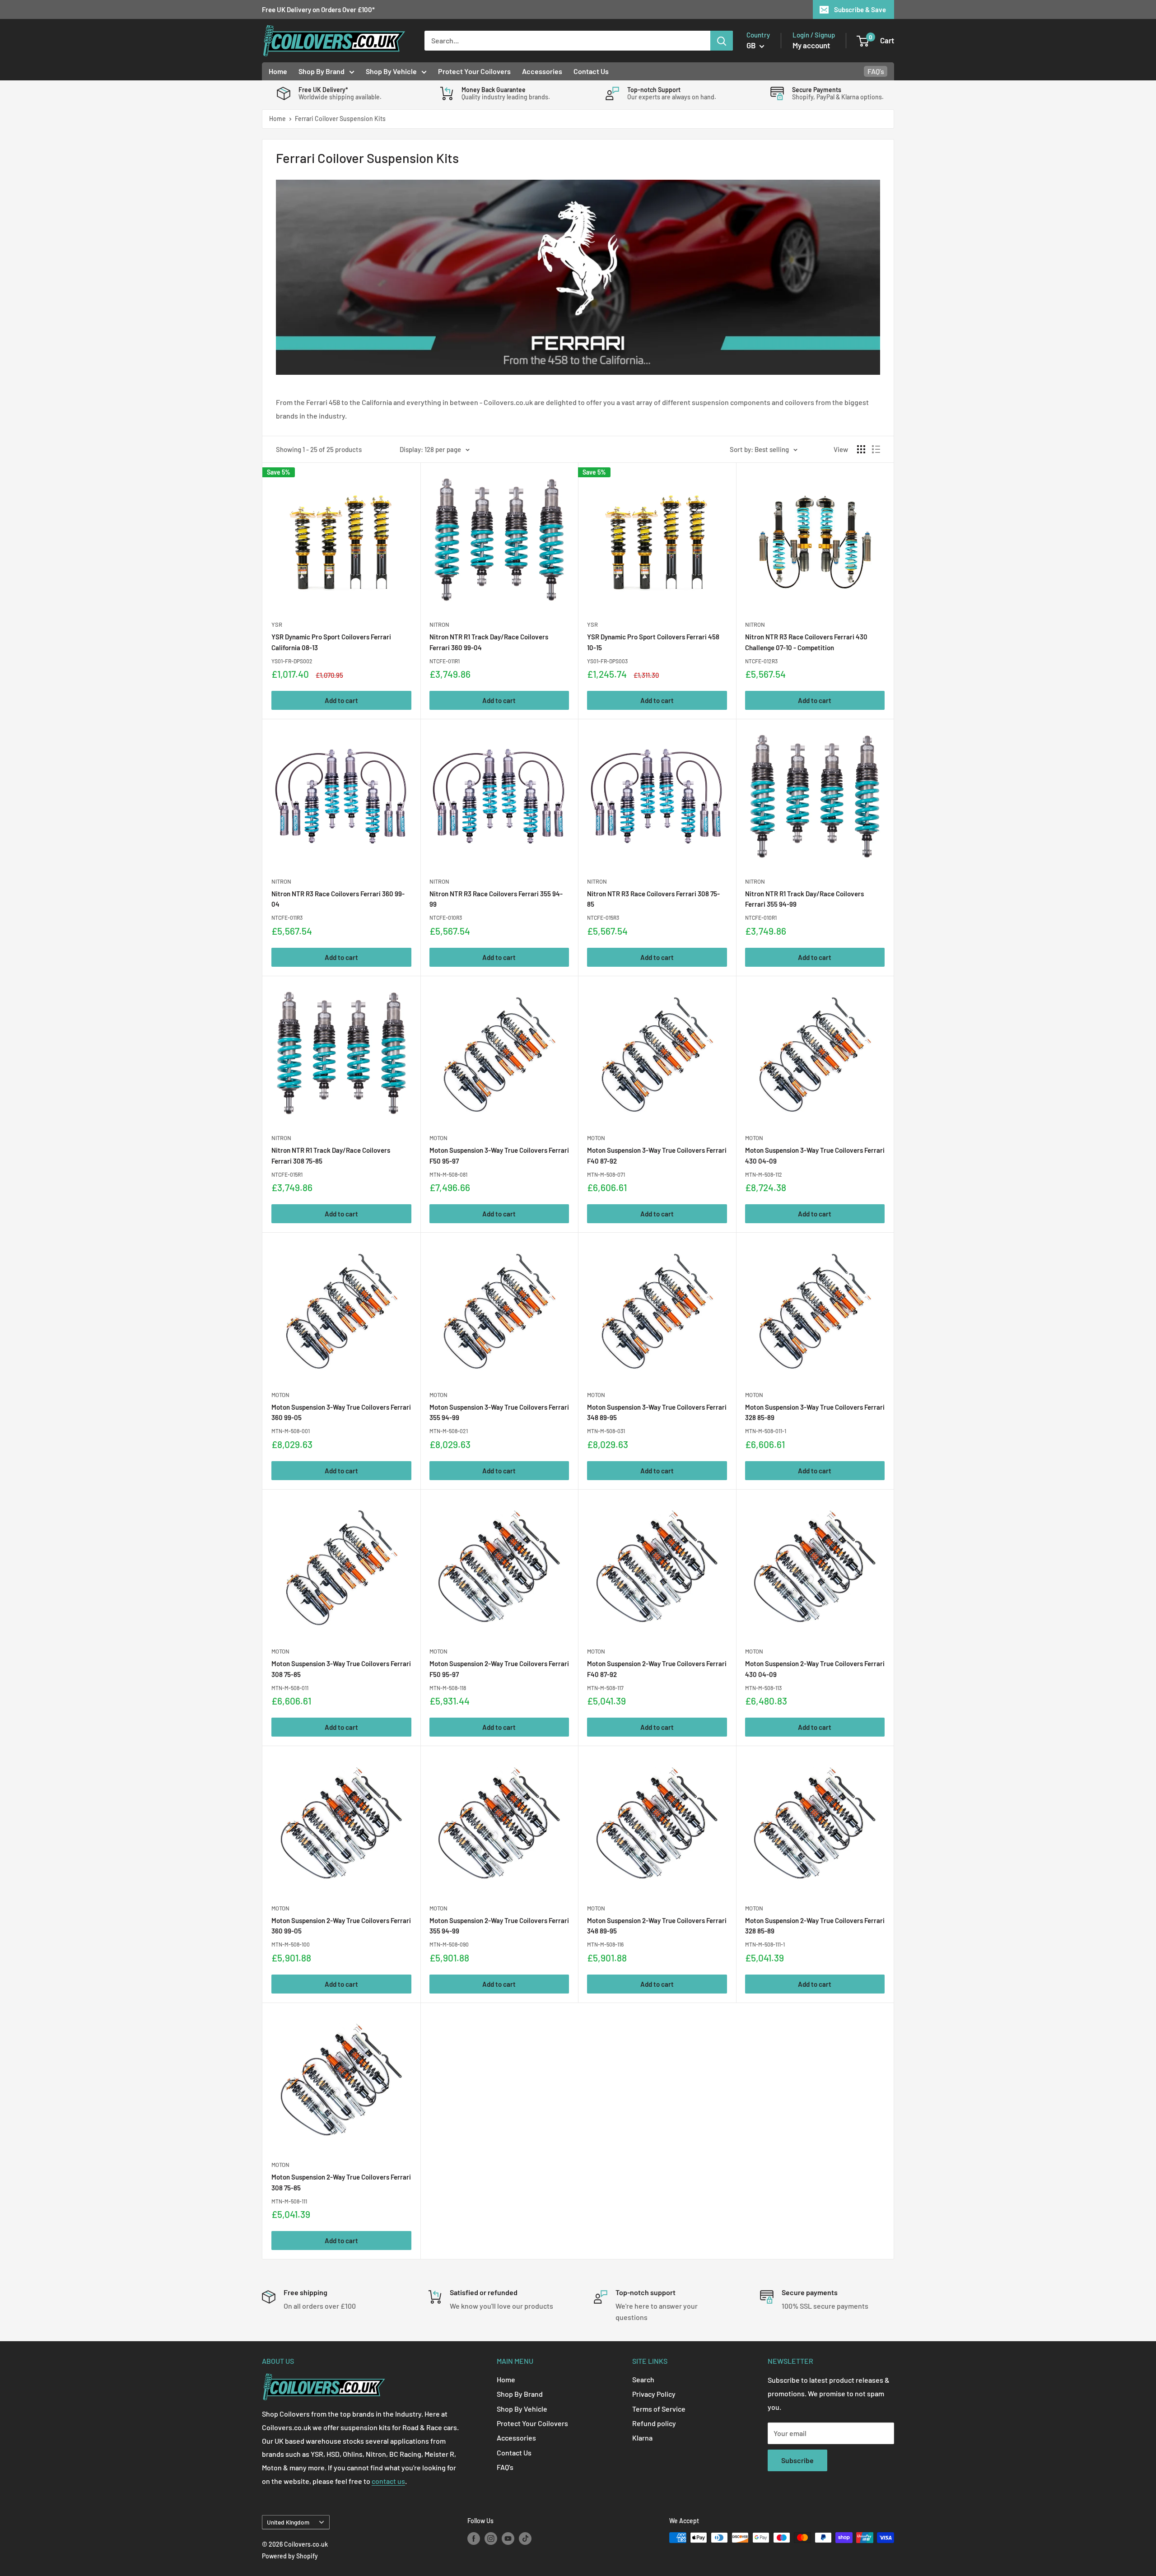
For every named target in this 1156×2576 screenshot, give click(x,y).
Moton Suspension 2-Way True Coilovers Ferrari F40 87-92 (657, 1669)
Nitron (439, 624)
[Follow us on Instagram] (491, 2539)
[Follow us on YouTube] (508, 2539)
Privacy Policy (654, 2394)
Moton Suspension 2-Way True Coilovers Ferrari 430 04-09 (815, 1669)
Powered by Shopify (290, 2556)
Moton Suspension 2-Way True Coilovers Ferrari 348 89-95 (657, 1926)
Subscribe (797, 2460)
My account (811, 45)
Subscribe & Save (860, 9)
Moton (438, 1138)
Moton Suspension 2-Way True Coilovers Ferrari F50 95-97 (499, 1669)
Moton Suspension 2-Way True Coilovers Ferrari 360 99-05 (341, 1926)
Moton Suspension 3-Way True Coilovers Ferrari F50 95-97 (499, 1155)
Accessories (542, 71)
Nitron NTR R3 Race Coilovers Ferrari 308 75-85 (653, 899)
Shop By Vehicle (391, 71)
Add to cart (341, 700)
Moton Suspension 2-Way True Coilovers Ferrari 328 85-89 (815, 1926)
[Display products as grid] (861, 449)
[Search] (722, 41)
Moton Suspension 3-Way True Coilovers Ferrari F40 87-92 (657, 1155)
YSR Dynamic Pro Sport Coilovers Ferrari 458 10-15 (653, 642)
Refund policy (654, 2423)
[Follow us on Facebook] (474, 2539)
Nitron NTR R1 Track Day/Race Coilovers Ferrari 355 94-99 (804, 899)
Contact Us (591, 71)
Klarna (642, 2438)
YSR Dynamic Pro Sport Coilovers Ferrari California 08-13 (331, 642)
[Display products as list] (876, 449)
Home (278, 71)
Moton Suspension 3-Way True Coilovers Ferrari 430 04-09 (815, 1155)
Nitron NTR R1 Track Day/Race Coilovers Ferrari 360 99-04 (489, 642)
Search (643, 2379)
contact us (388, 2481)
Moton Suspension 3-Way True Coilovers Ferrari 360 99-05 (341, 1412)
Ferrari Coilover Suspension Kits (340, 119)
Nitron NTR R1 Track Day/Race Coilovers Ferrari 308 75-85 (331, 1155)
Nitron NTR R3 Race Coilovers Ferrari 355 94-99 (496, 899)
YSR (277, 624)
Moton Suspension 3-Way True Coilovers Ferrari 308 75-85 (341, 1669)
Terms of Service (659, 2409)
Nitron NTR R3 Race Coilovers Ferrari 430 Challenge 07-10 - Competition (806, 642)
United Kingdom (288, 2522)
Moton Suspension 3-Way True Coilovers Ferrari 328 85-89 (815, 1412)
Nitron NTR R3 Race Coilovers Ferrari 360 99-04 (338, 899)
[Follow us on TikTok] (525, 2539)
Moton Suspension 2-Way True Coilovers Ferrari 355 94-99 (499, 1926)
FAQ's (876, 71)
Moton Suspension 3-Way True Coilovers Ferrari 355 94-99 (499, 1412)
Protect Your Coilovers (474, 71)
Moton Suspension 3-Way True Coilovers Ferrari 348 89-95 (657, 1412)
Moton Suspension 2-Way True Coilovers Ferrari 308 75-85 (341, 2182)
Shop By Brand (322, 71)
